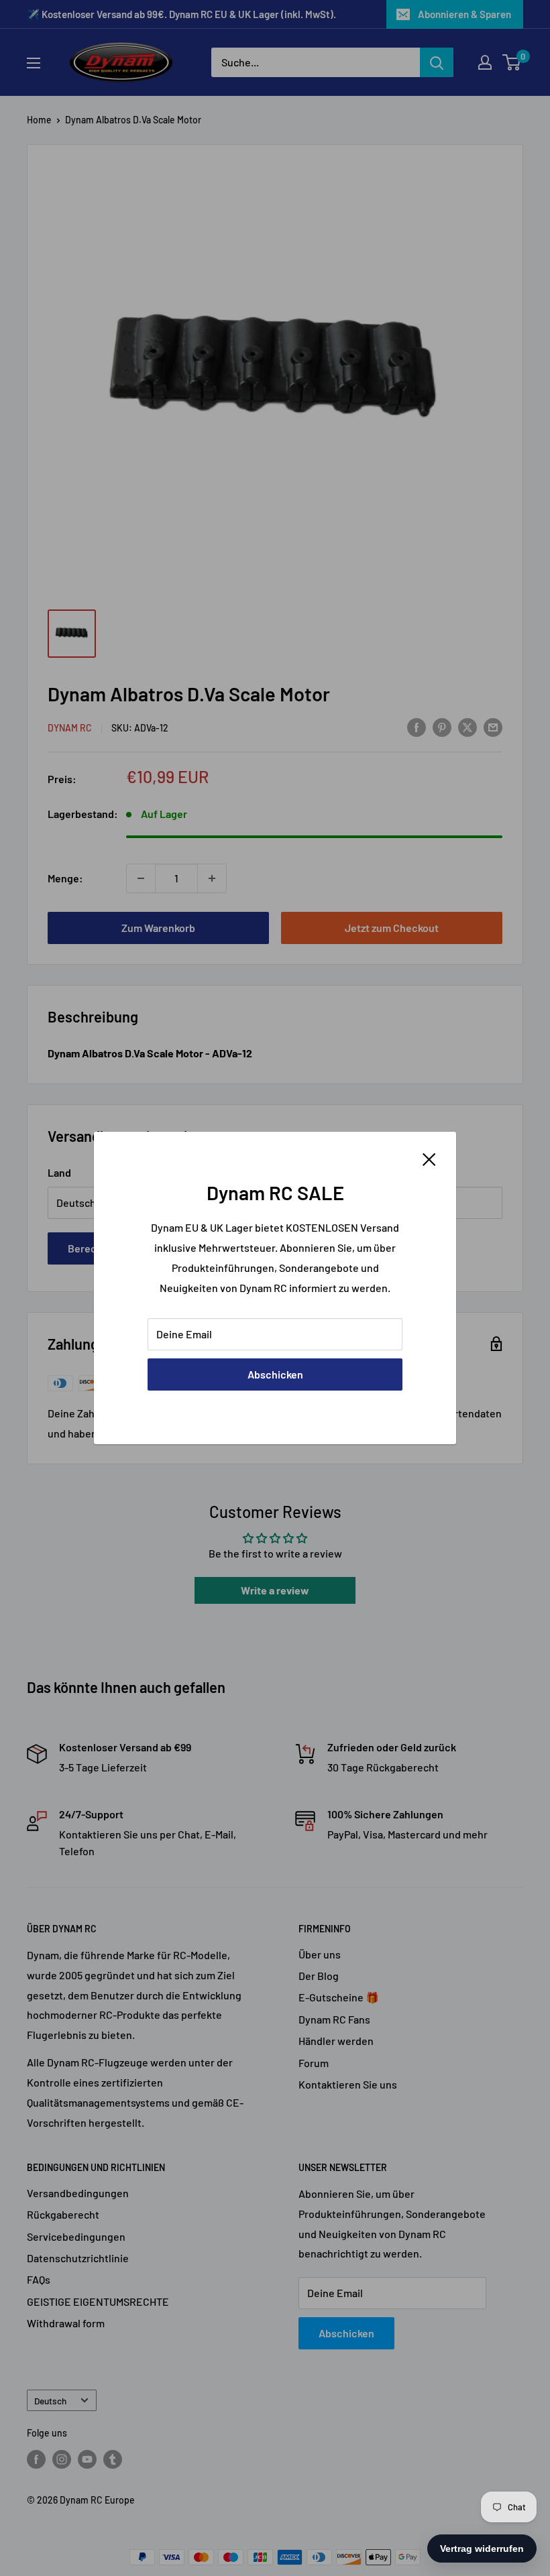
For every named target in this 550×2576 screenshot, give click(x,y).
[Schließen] (429, 1158)
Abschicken (275, 1374)
